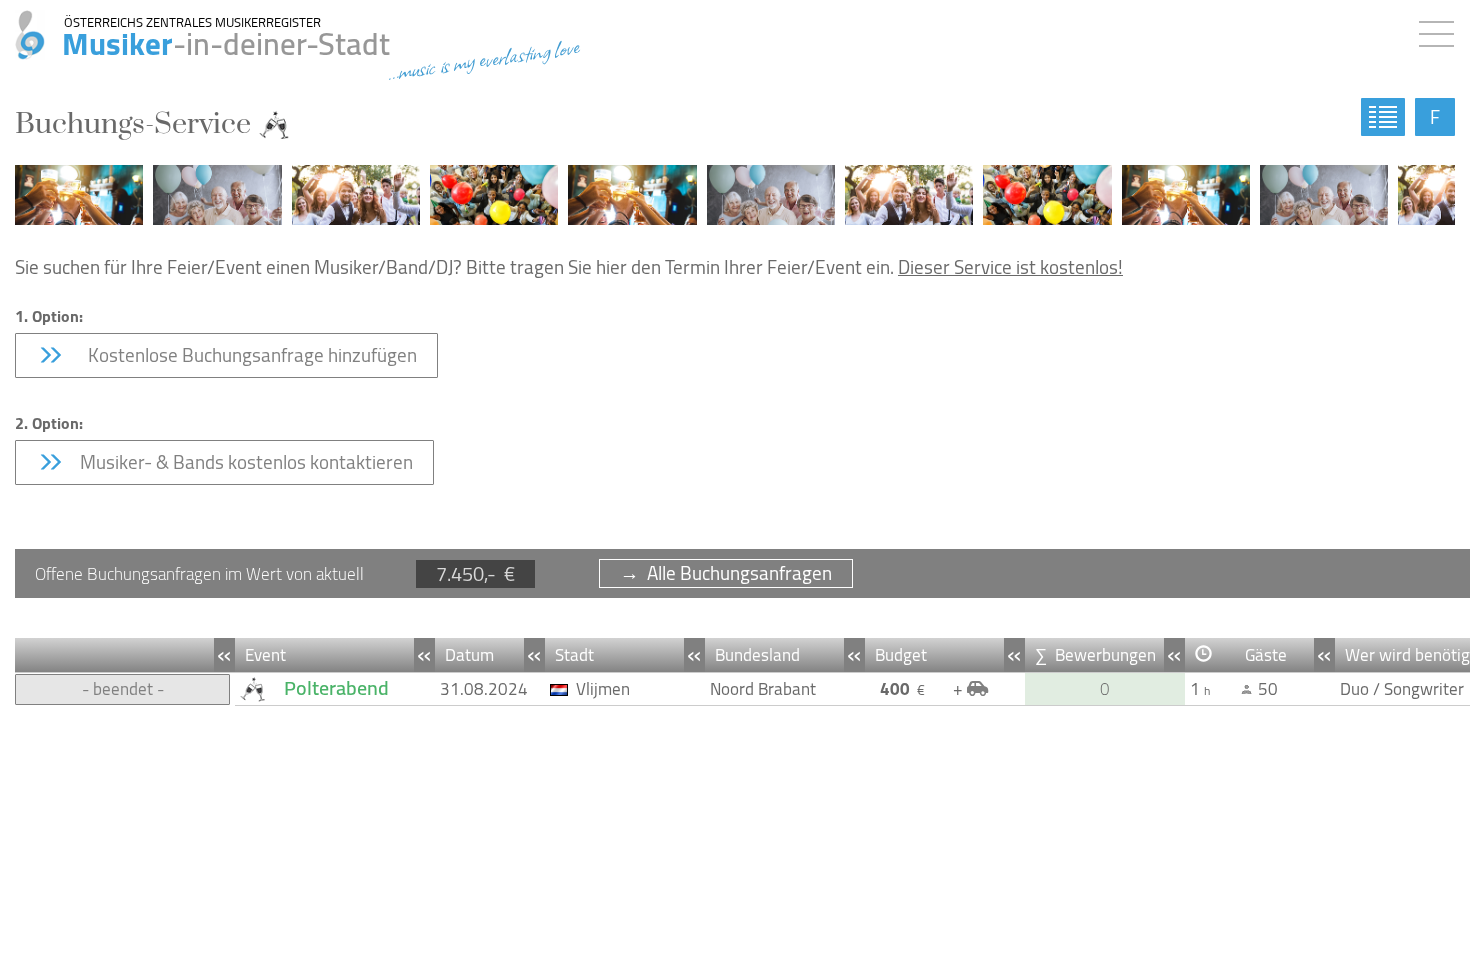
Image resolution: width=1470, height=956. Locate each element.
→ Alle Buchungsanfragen (726, 573)
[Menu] (1441, 30)
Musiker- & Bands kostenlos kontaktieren (244, 462)
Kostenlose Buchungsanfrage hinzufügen (246, 355)
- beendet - (123, 689)
